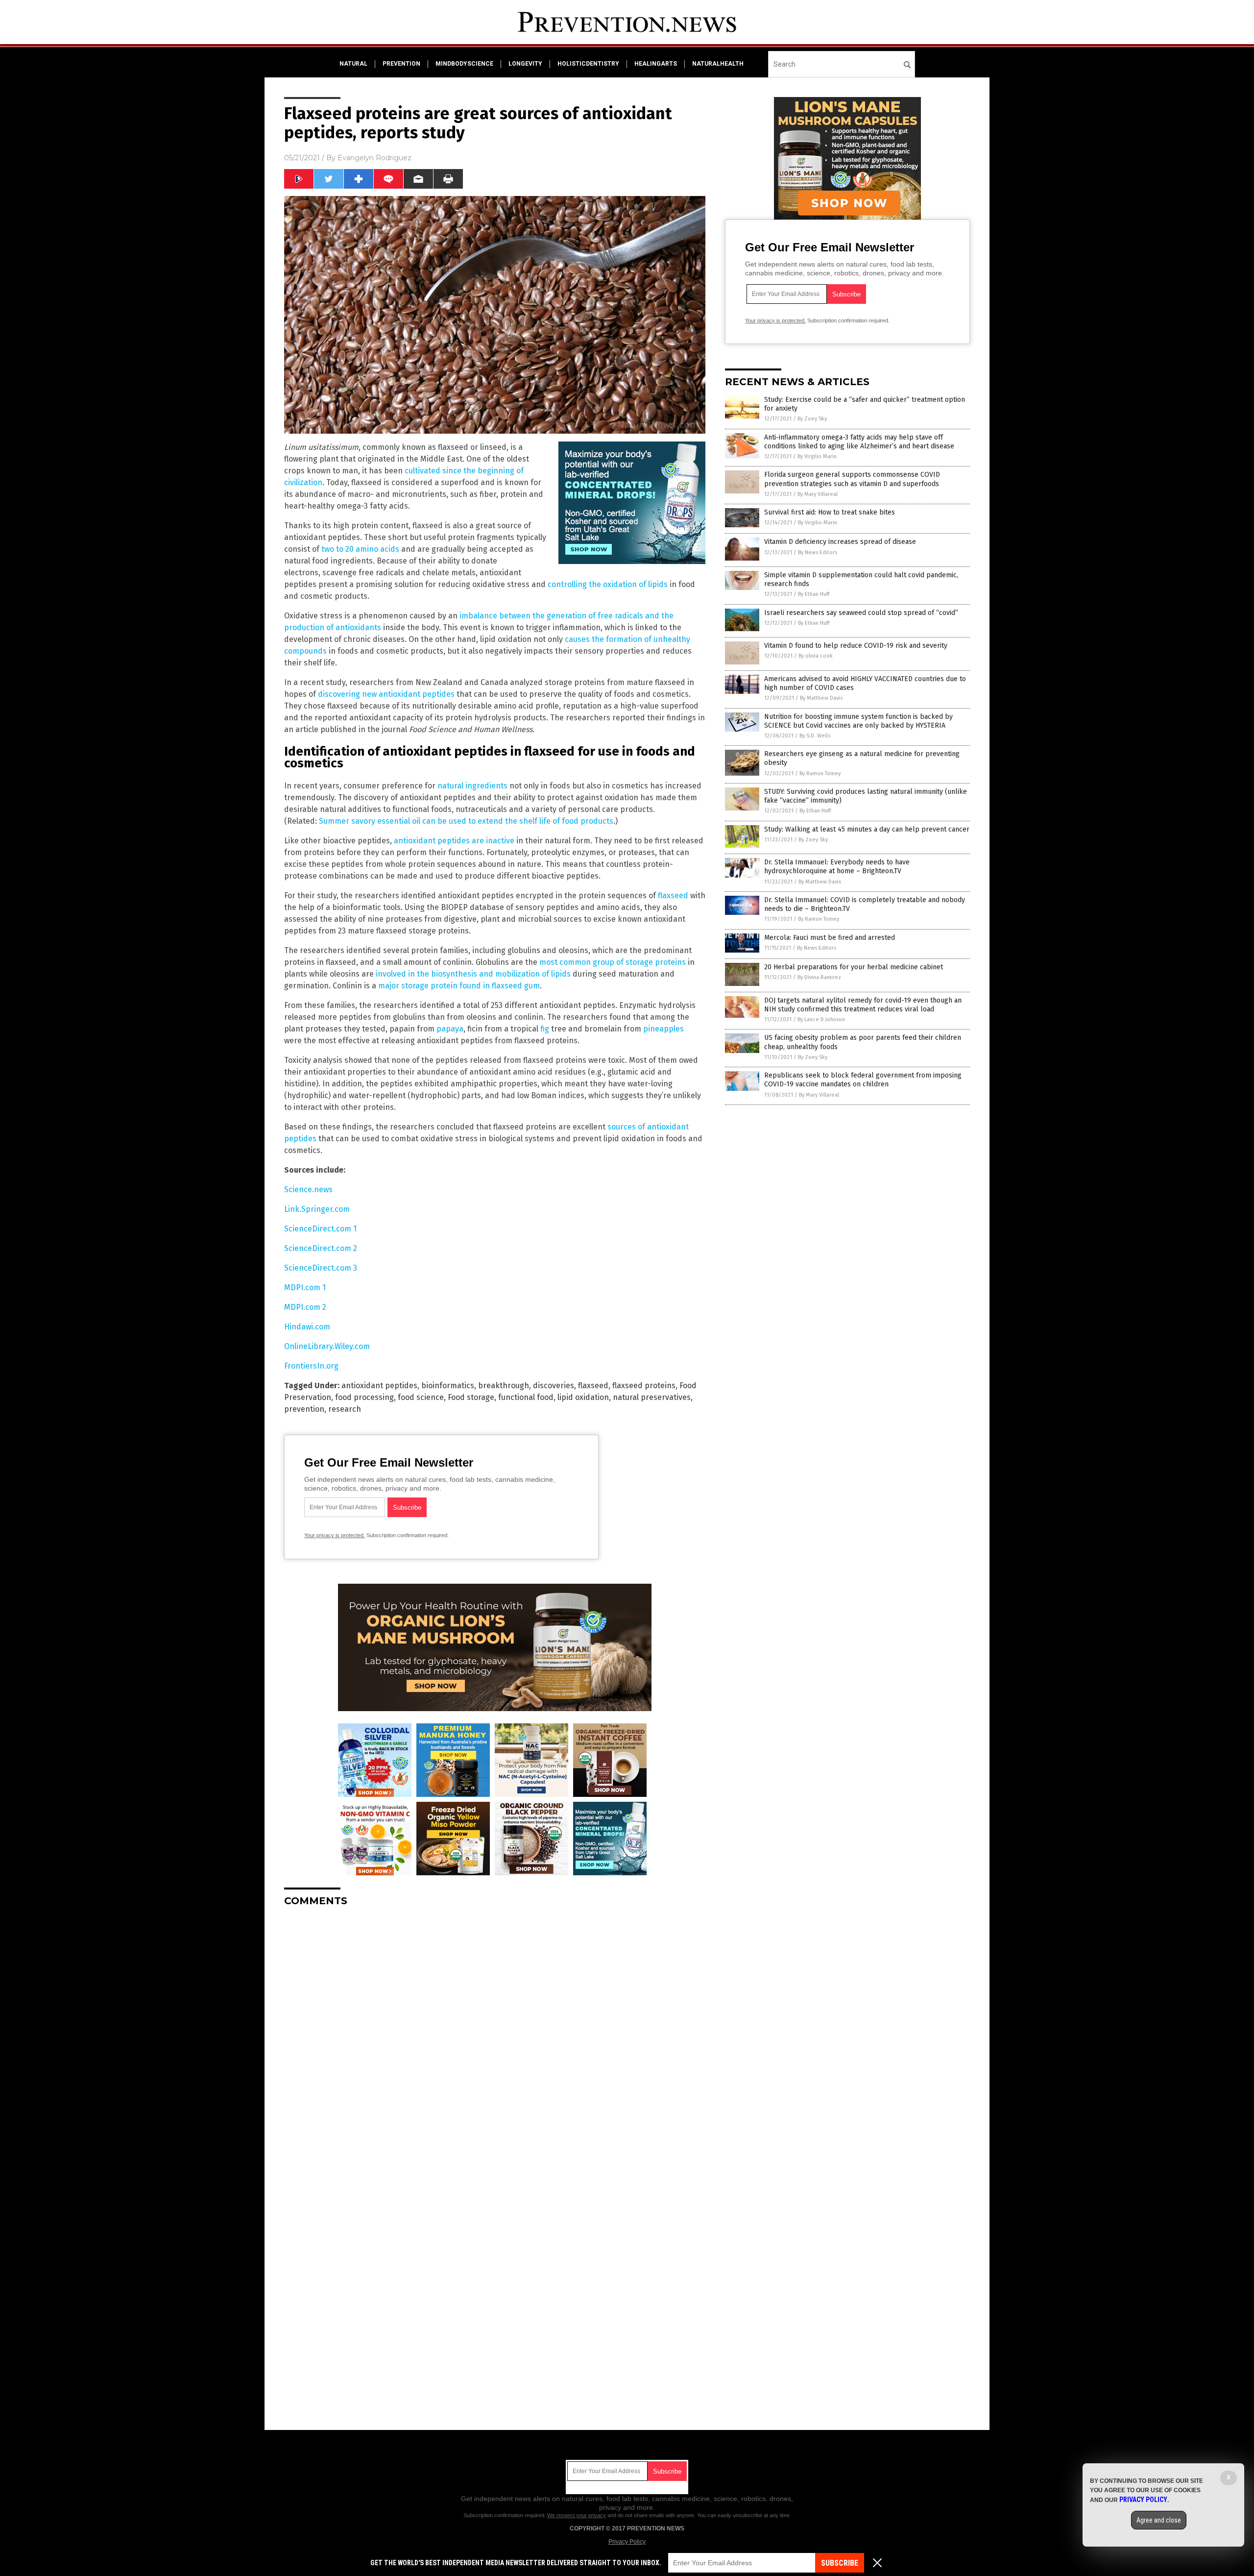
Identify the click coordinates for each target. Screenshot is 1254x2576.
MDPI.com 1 (305, 1288)
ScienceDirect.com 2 (321, 1248)
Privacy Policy (627, 2542)
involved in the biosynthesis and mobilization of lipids (473, 974)
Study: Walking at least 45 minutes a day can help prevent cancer (867, 829)
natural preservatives (652, 1397)
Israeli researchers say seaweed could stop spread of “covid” (861, 613)
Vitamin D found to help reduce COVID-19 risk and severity (856, 646)
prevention (401, 64)
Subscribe (840, 2563)
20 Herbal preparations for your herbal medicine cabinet (854, 967)
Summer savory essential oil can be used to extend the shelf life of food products (466, 821)
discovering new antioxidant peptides (386, 694)
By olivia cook (816, 656)
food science (421, 1397)
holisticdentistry (588, 64)
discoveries (554, 1386)
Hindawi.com (307, 1327)
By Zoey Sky (812, 419)
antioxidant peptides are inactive (454, 841)
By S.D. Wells (815, 736)
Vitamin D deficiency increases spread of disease (840, 542)
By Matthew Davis (821, 698)
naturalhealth (718, 64)
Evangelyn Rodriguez (374, 158)
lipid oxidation (583, 1397)
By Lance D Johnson (821, 1019)
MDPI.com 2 (305, 1307)
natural (353, 64)
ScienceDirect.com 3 (321, 1268)
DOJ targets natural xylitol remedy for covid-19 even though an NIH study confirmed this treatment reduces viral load (863, 1005)
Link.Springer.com (317, 1209)
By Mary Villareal (818, 494)
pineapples (663, 1029)
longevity (525, 64)
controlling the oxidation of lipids (608, 584)
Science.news (308, 1190)
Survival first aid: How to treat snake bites (830, 512)
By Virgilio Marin (817, 456)
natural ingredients (472, 786)
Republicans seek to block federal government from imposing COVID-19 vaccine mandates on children (863, 1080)
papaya (450, 1029)
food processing (364, 1397)
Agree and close (1159, 2520)
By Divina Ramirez (819, 977)
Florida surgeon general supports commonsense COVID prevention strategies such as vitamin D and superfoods (852, 479)
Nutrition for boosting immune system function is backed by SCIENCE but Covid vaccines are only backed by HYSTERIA (858, 721)
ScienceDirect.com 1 (320, 1229)
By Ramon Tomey (820, 773)
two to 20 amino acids (360, 549)
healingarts (656, 64)
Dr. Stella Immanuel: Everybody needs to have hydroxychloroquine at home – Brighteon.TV (837, 867)
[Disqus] (495, 2037)
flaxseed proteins (644, 1386)
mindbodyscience (464, 64)
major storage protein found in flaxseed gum (459, 986)
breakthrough (504, 1386)
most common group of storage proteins (613, 962)
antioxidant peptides (379, 1386)
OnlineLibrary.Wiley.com (327, 1346)
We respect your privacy (577, 2515)
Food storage (471, 1397)
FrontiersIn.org (311, 1366)
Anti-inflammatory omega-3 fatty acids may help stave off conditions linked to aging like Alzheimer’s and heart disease (859, 442)
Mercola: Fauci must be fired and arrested (830, 938)
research (345, 1409)
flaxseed (673, 895)
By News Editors (818, 552)
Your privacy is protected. (335, 1535)
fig (545, 1029)
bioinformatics (448, 1386)
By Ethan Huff (814, 594)
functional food (526, 1397)
